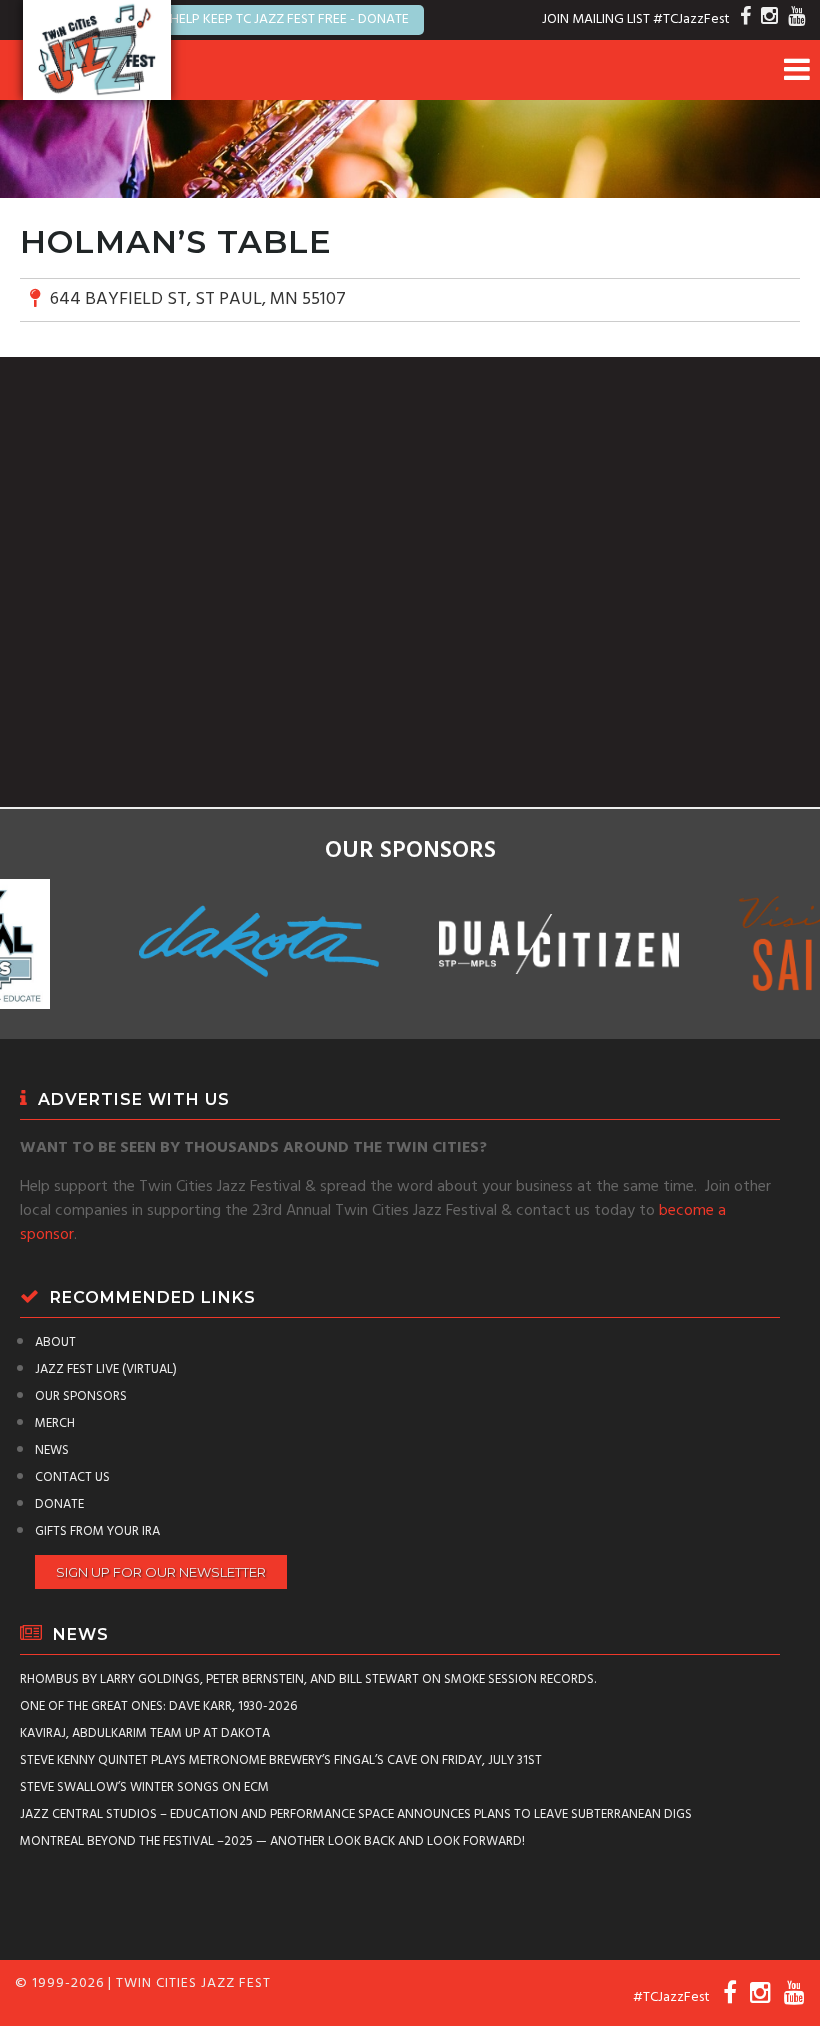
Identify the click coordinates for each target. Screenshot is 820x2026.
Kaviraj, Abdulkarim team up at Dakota (145, 1733)
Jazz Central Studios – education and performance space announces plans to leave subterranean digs (356, 1814)
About (55, 1342)
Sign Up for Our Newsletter (161, 1572)
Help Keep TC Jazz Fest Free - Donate (289, 19)
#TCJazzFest (691, 19)
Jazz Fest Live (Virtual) (106, 1369)
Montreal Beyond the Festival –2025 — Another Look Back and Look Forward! (272, 1841)
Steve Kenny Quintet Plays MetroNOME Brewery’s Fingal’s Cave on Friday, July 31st (281, 1760)
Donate (59, 1504)
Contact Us (72, 1477)
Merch (55, 1423)
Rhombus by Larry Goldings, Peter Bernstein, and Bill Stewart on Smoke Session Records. (308, 1679)
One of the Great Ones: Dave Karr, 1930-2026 (158, 1706)
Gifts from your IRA (97, 1531)
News (52, 1450)
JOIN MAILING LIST (596, 19)
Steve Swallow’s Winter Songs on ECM (144, 1787)
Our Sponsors (81, 1396)
